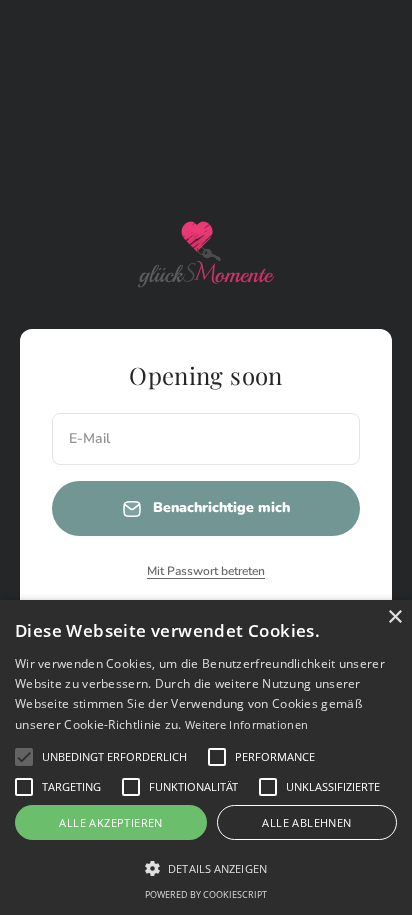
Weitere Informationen (246, 724)
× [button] (394, 617)
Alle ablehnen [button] (306, 822)
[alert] (206, 757)
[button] (24, 757)
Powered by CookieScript (206, 894)
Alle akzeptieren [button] (110, 822)
